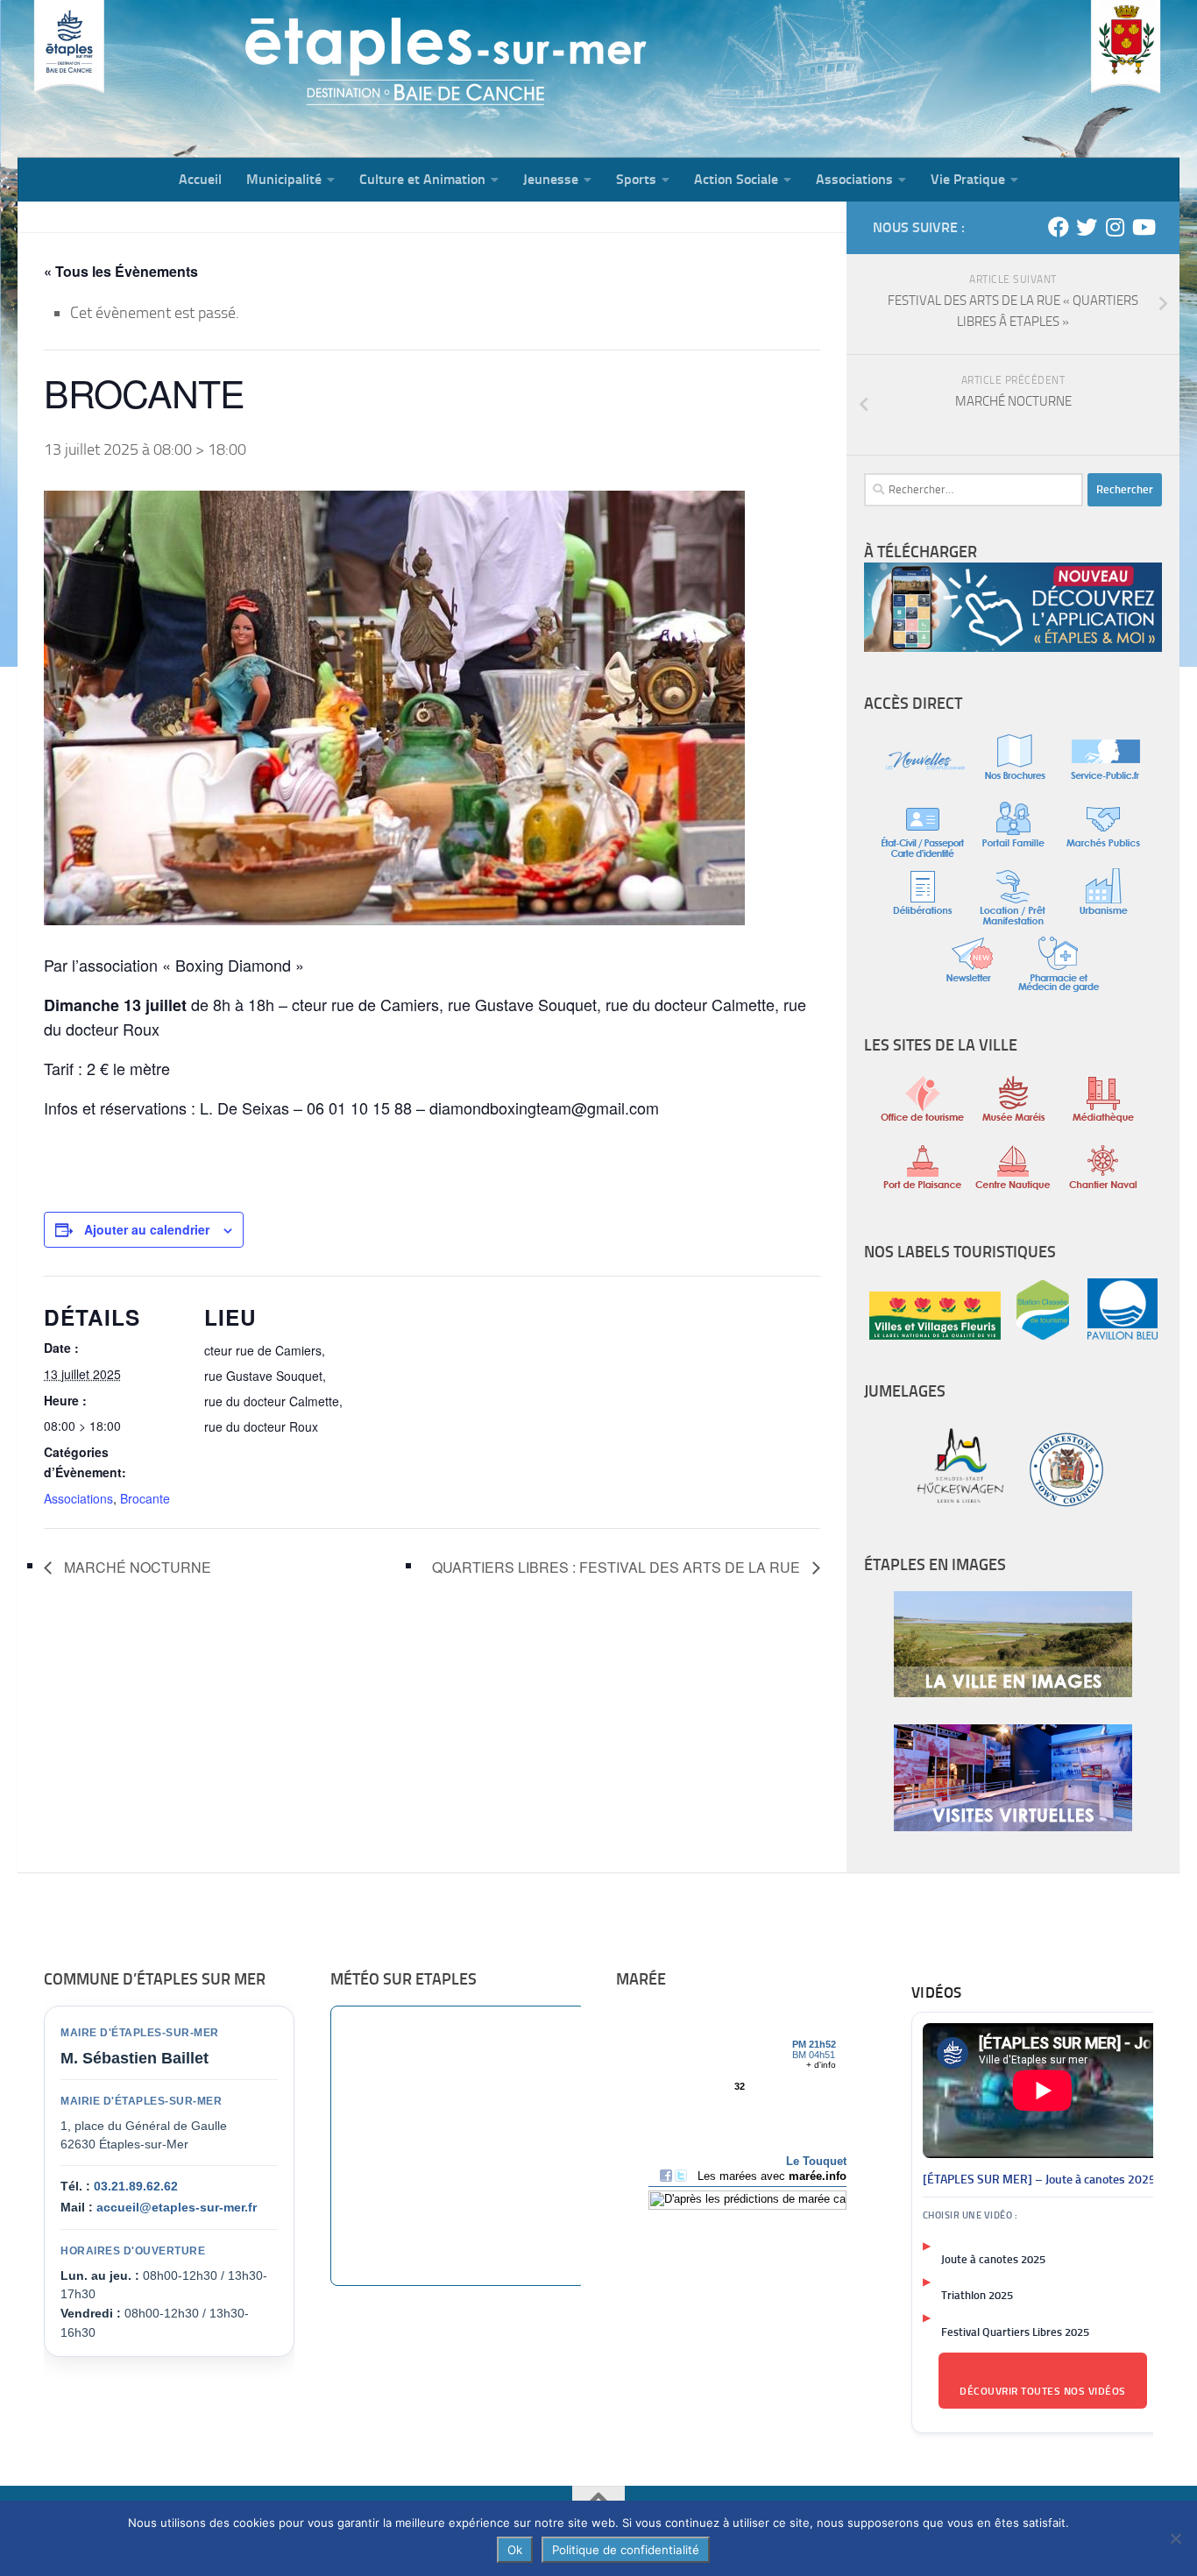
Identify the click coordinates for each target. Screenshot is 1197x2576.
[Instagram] (1115, 227)
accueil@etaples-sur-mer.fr (177, 2207)
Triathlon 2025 (977, 2295)
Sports (636, 179)
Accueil (200, 179)
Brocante (145, 1498)
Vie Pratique (968, 179)
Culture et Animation (422, 179)
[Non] (1175, 2538)
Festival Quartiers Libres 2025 (1015, 2332)
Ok (515, 2550)
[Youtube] (1143, 227)
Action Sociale (736, 179)
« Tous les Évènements (121, 271)
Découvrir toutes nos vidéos (1043, 2391)
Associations (854, 179)
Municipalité (284, 179)
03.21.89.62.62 (136, 2186)
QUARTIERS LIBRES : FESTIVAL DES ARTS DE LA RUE (618, 1567)
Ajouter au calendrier (147, 1229)
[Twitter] (1087, 227)
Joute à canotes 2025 (993, 2259)
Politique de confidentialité (626, 2550)
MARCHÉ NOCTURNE (136, 1567)
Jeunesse (551, 179)
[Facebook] (1059, 227)
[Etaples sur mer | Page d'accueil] (153, 79)
